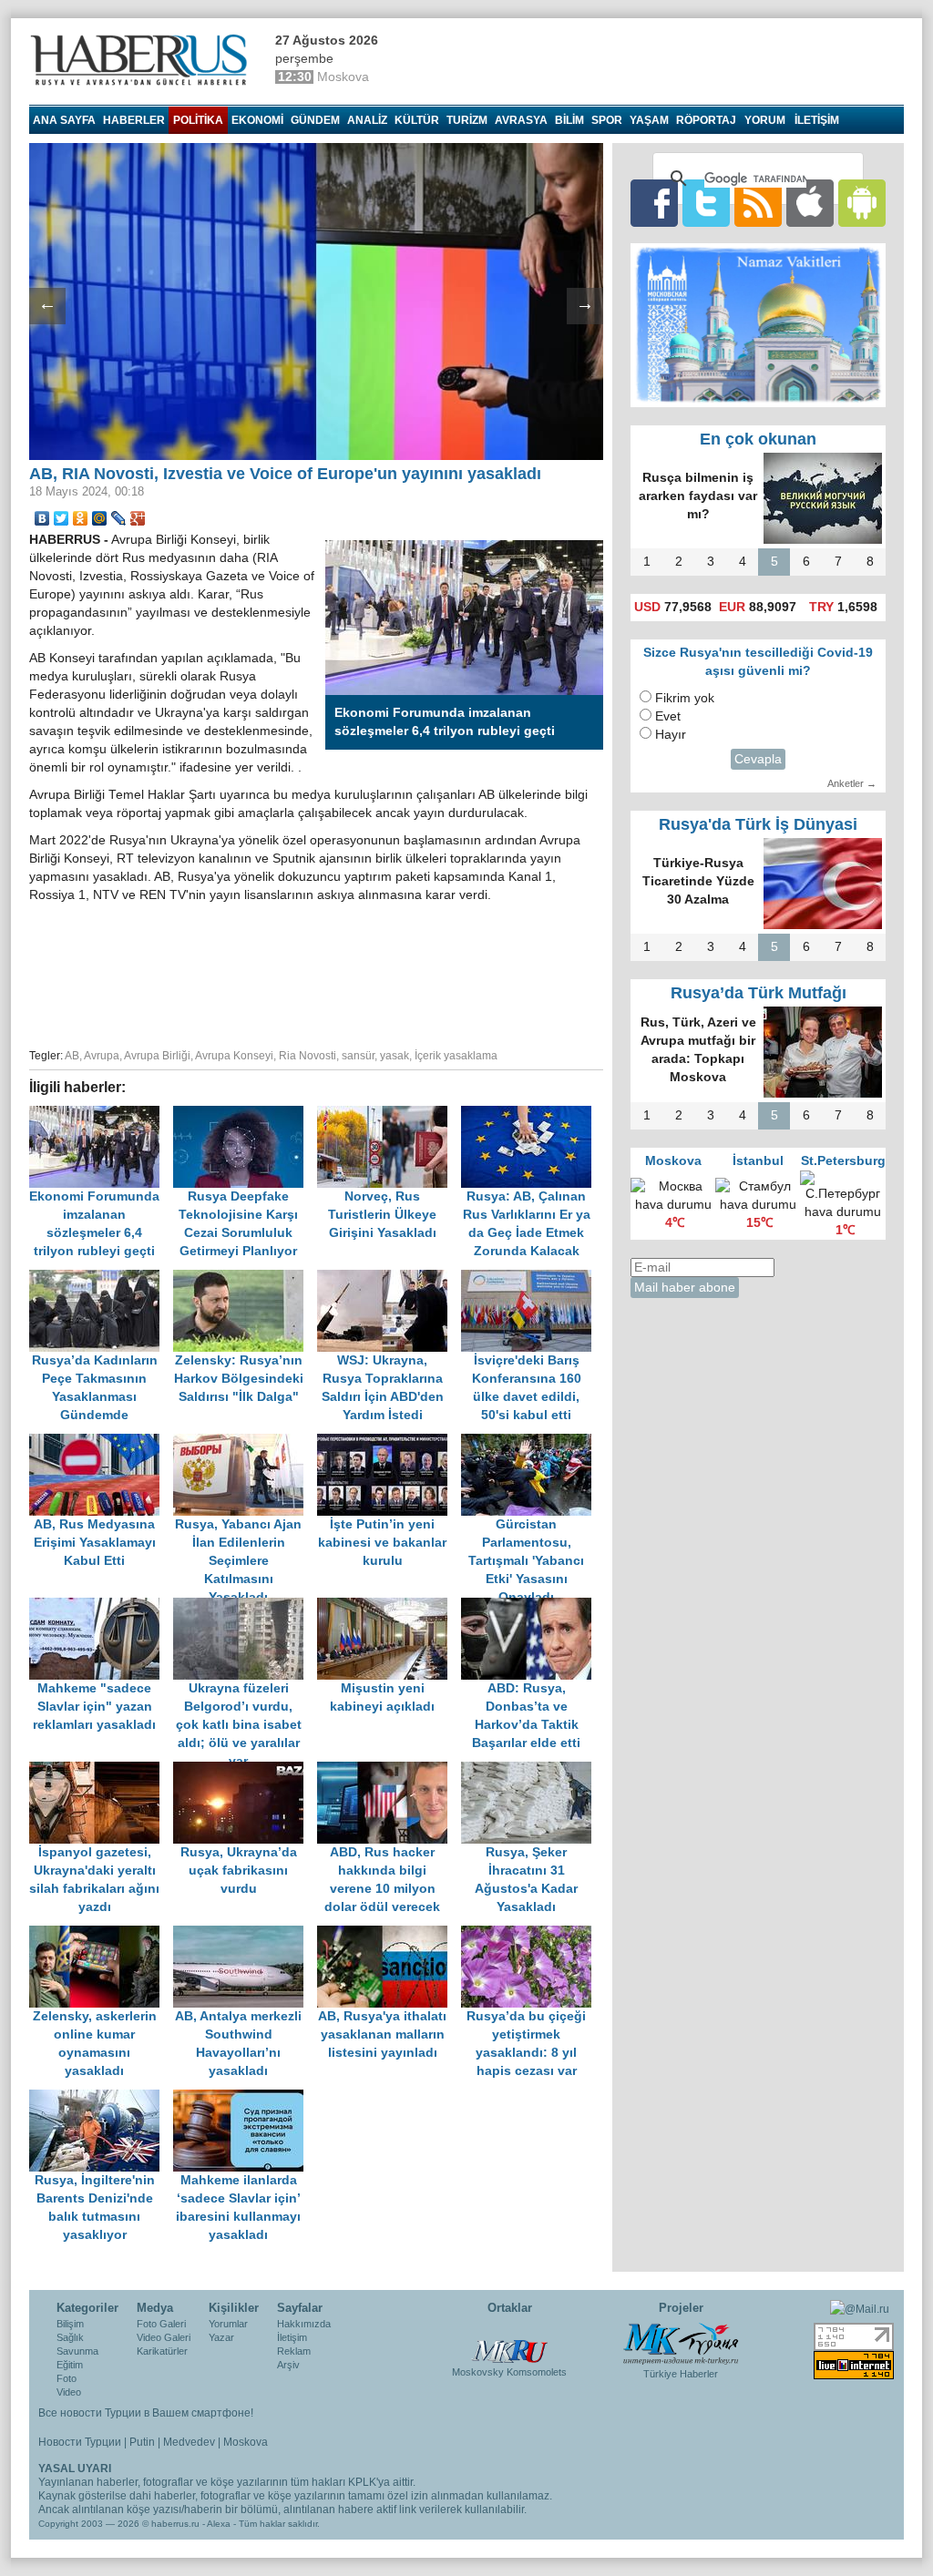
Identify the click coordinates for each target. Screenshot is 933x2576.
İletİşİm (817, 120)
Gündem (315, 120)
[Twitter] (62, 518)
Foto (67, 2378)
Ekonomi (257, 120)
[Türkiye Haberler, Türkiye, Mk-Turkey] (681, 2343)
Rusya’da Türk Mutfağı (759, 993)
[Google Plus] (138, 518)
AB (72, 1056)
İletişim (292, 2337)
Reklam (294, 2351)
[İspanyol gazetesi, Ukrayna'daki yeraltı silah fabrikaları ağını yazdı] (101, 1770)
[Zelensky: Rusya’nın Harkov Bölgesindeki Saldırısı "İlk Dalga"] (245, 1278)
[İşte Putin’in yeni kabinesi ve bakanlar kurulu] (389, 1442)
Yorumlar (228, 2324)
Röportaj (706, 120)
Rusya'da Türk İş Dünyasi (758, 824)
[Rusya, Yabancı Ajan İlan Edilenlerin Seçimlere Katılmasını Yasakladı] (245, 1442)
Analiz (367, 120)
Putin (142, 2442)
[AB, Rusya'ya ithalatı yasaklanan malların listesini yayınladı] (389, 1934)
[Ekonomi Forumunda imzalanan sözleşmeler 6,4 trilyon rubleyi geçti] (101, 1114)
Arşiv (288, 2365)
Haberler (134, 120)
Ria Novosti (308, 1056)
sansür (358, 1056)
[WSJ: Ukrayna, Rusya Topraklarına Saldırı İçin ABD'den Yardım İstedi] (389, 1278)
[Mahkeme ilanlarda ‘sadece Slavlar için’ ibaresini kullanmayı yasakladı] (243, 2098)
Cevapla (758, 759)
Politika (198, 120)
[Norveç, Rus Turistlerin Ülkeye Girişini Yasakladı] (389, 1114)
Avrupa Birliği (157, 1056)
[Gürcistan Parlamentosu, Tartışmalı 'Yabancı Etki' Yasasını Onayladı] (531, 1442)
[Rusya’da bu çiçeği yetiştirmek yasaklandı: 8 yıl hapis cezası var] (531, 1934)
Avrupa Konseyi (234, 1056)
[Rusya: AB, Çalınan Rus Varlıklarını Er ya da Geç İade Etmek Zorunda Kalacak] (531, 1114)
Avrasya (521, 120)
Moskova (246, 2442)
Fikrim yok (685, 698)
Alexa (219, 2524)
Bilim (569, 120)
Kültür (417, 120)
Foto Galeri (161, 2324)
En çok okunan (758, 439)
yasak (395, 1056)
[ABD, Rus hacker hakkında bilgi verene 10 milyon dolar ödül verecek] (389, 1770)
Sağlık (70, 2337)
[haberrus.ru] (143, 60)
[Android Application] (862, 203)
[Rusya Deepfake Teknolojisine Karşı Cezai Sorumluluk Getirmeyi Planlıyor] (245, 1114)
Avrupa (102, 1056)
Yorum (765, 120)
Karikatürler (162, 2351)
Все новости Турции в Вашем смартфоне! (146, 2413)
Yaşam (649, 120)
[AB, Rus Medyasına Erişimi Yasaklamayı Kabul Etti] (101, 1442)
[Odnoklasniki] (81, 518)
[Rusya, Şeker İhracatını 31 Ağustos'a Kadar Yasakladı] (531, 1770)
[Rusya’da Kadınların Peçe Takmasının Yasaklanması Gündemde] (101, 1278)
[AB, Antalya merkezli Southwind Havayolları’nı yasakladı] (245, 1934)
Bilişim (70, 2324)
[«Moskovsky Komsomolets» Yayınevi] (509, 2342)
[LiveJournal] (119, 518)
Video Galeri (164, 2337)
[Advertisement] (316, 973)
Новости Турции (80, 2442)
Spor (607, 120)
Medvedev (189, 2442)
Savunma (77, 2351)
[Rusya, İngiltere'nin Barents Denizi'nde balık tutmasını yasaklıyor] (101, 2098)
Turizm (467, 120)
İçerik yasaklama (456, 1056)
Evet (668, 716)
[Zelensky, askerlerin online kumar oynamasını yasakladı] (101, 1934)
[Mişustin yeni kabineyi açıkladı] (389, 1606)
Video (69, 2392)
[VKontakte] (42, 518)
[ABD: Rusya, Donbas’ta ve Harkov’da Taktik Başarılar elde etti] (531, 1606)
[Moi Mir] (100, 518)
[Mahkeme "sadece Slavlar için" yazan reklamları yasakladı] (101, 1606)
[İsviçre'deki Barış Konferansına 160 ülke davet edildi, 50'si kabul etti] (531, 1278)
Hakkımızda (304, 2324)
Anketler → (852, 783)
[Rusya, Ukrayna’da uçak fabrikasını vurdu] (245, 1770)
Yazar (221, 2337)
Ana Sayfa (64, 120)
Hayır (671, 735)
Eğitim (70, 2365)
